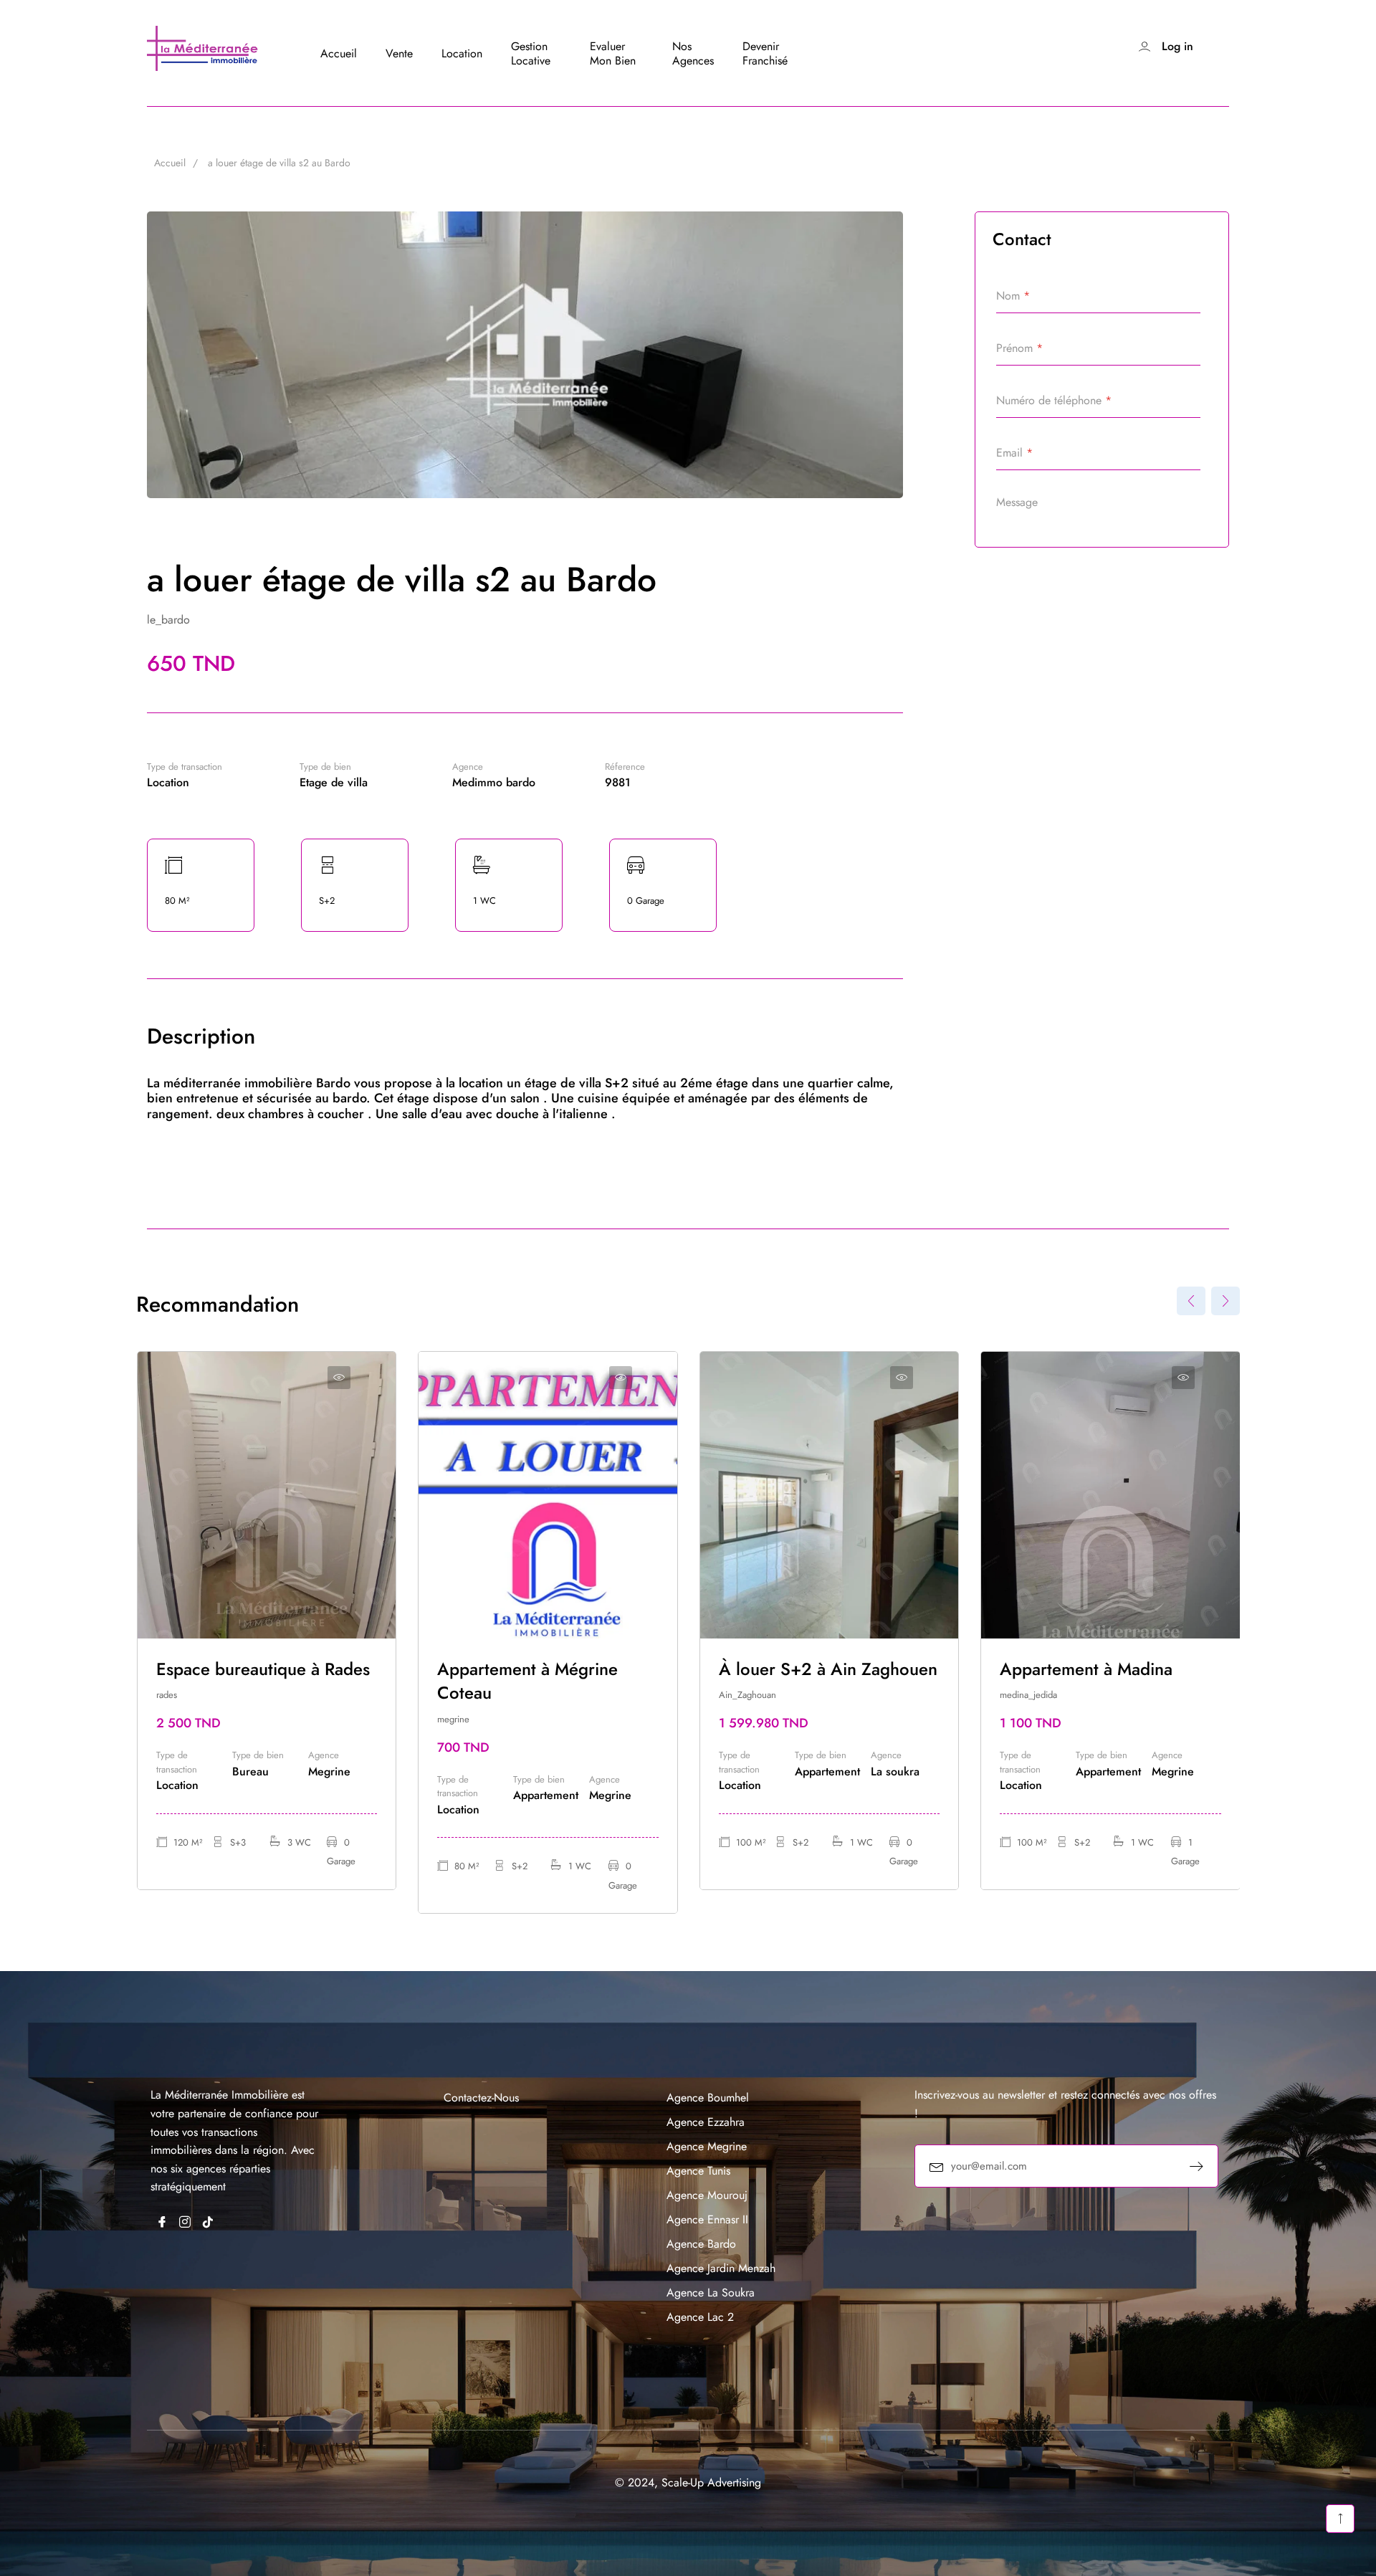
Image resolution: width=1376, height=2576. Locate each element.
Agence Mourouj (707, 2195)
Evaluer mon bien (613, 53)
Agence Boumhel (708, 2098)
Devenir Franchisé (765, 53)
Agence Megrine (707, 2146)
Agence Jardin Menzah (721, 2268)
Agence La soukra (711, 2293)
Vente (399, 53)
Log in (1177, 46)
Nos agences (693, 53)
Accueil (339, 53)
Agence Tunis (698, 2171)
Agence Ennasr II (707, 2219)
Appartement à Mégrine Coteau (527, 1681)
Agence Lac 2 (700, 2317)
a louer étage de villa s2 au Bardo (279, 163)
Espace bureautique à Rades (263, 1669)
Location (462, 53)
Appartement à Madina (1086, 1669)
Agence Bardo (701, 2244)
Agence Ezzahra (706, 2122)
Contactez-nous (481, 2098)
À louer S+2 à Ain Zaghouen (828, 1669)
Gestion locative (531, 53)
